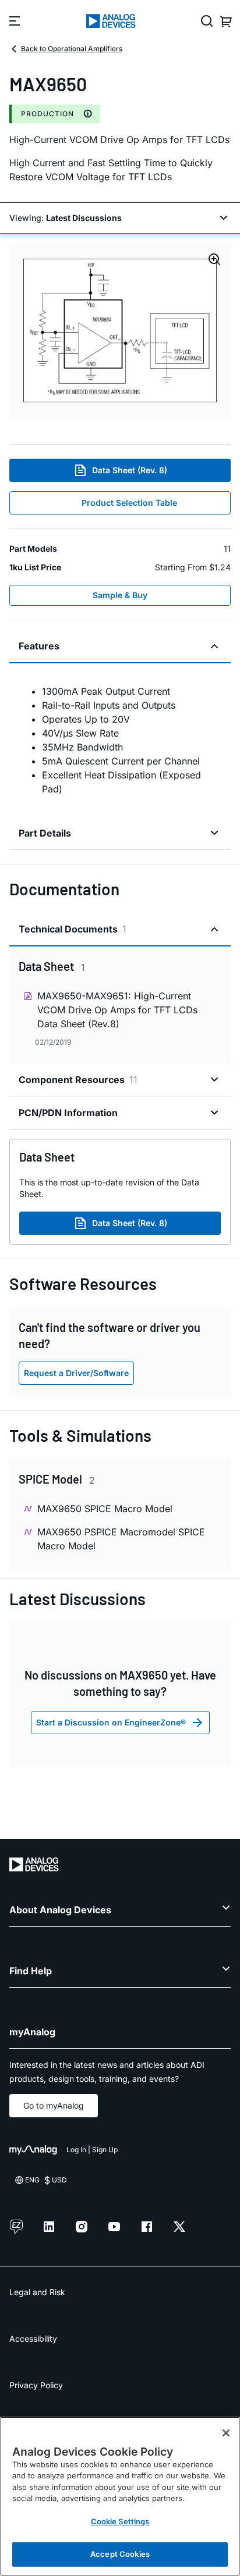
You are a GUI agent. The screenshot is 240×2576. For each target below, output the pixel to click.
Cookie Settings (120, 2521)
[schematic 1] (120, 331)
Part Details (45, 833)
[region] (120, 2496)
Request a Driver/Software (76, 1373)
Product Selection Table (129, 503)
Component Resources (78, 1080)
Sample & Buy (120, 595)
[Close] (226, 2433)
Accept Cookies (120, 2554)
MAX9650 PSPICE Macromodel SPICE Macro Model (121, 1539)
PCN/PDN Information (68, 1113)
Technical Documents (73, 929)
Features (39, 646)
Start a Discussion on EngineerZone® (111, 1722)
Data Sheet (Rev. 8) (130, 470)
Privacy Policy (36, 2385)
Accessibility (33, 2339)
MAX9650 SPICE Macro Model (105, 1509)
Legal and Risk (37, 2292)
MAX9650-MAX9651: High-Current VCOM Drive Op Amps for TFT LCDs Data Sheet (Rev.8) (117, 1010)
